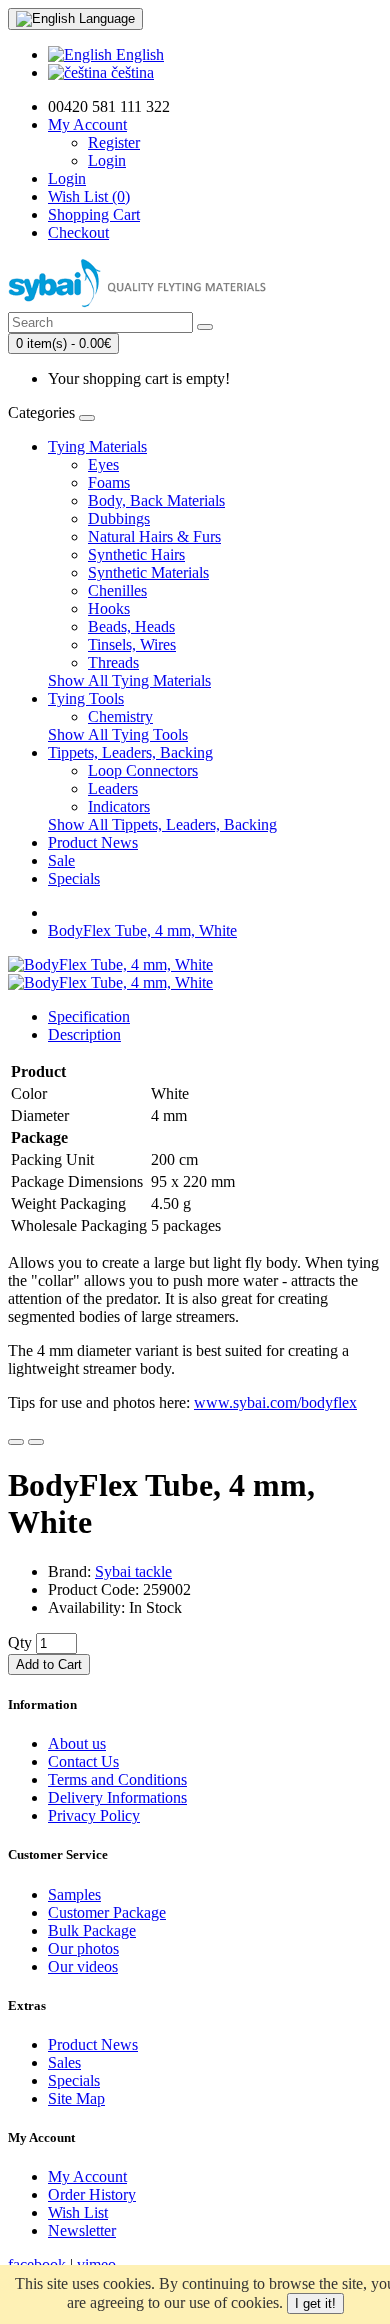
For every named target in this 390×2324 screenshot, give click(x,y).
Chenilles (117, 590)
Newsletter (82, 2230)
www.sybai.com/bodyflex (275, 1402)
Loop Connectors (143, 770)
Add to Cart (49, 1664)
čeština (130, 72)
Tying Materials (97, 446)
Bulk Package (92, 1930)
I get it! (315, 2303)
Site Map (76, 2098)
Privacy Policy (94, 1815)
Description (84, 1034)
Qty (20, 1642)
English (138, 54)
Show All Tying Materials (129, 680)
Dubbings (119, 518)
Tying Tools (86, 698)
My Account (87, 2176)
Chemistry (120, 716)
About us (77, 1743)
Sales (64, 2062)
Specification (89, 1016)
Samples (74, 1894)
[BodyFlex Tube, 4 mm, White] (110, 964)
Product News (93, 842)
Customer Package (107, 1912)
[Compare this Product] (36, 1442)
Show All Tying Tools (118, 734)
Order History (92, 2194)
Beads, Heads (131, 626)
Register (114, 142)
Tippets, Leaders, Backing (130, 752)
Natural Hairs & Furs (154, 536)
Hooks (109, 608)
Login (107, 160)
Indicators (119, 806)
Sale (61, 860)
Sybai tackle (133, 1571)
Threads (113, 662)
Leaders (113, 788)
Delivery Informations (117, 1797)
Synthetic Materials (148, 572)
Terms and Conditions (117, 1779)
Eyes (103, 464)
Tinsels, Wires (132, 644)
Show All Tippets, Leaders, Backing (162, 824)
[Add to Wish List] (16, 1442)
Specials (74, 878)
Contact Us (83, 1761)
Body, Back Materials (156, 500)
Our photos (83, 1948)
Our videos (83, 1966)
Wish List (78, 2212)
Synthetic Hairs (136, 554)
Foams (109, 482)
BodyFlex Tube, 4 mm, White (142, 930)
